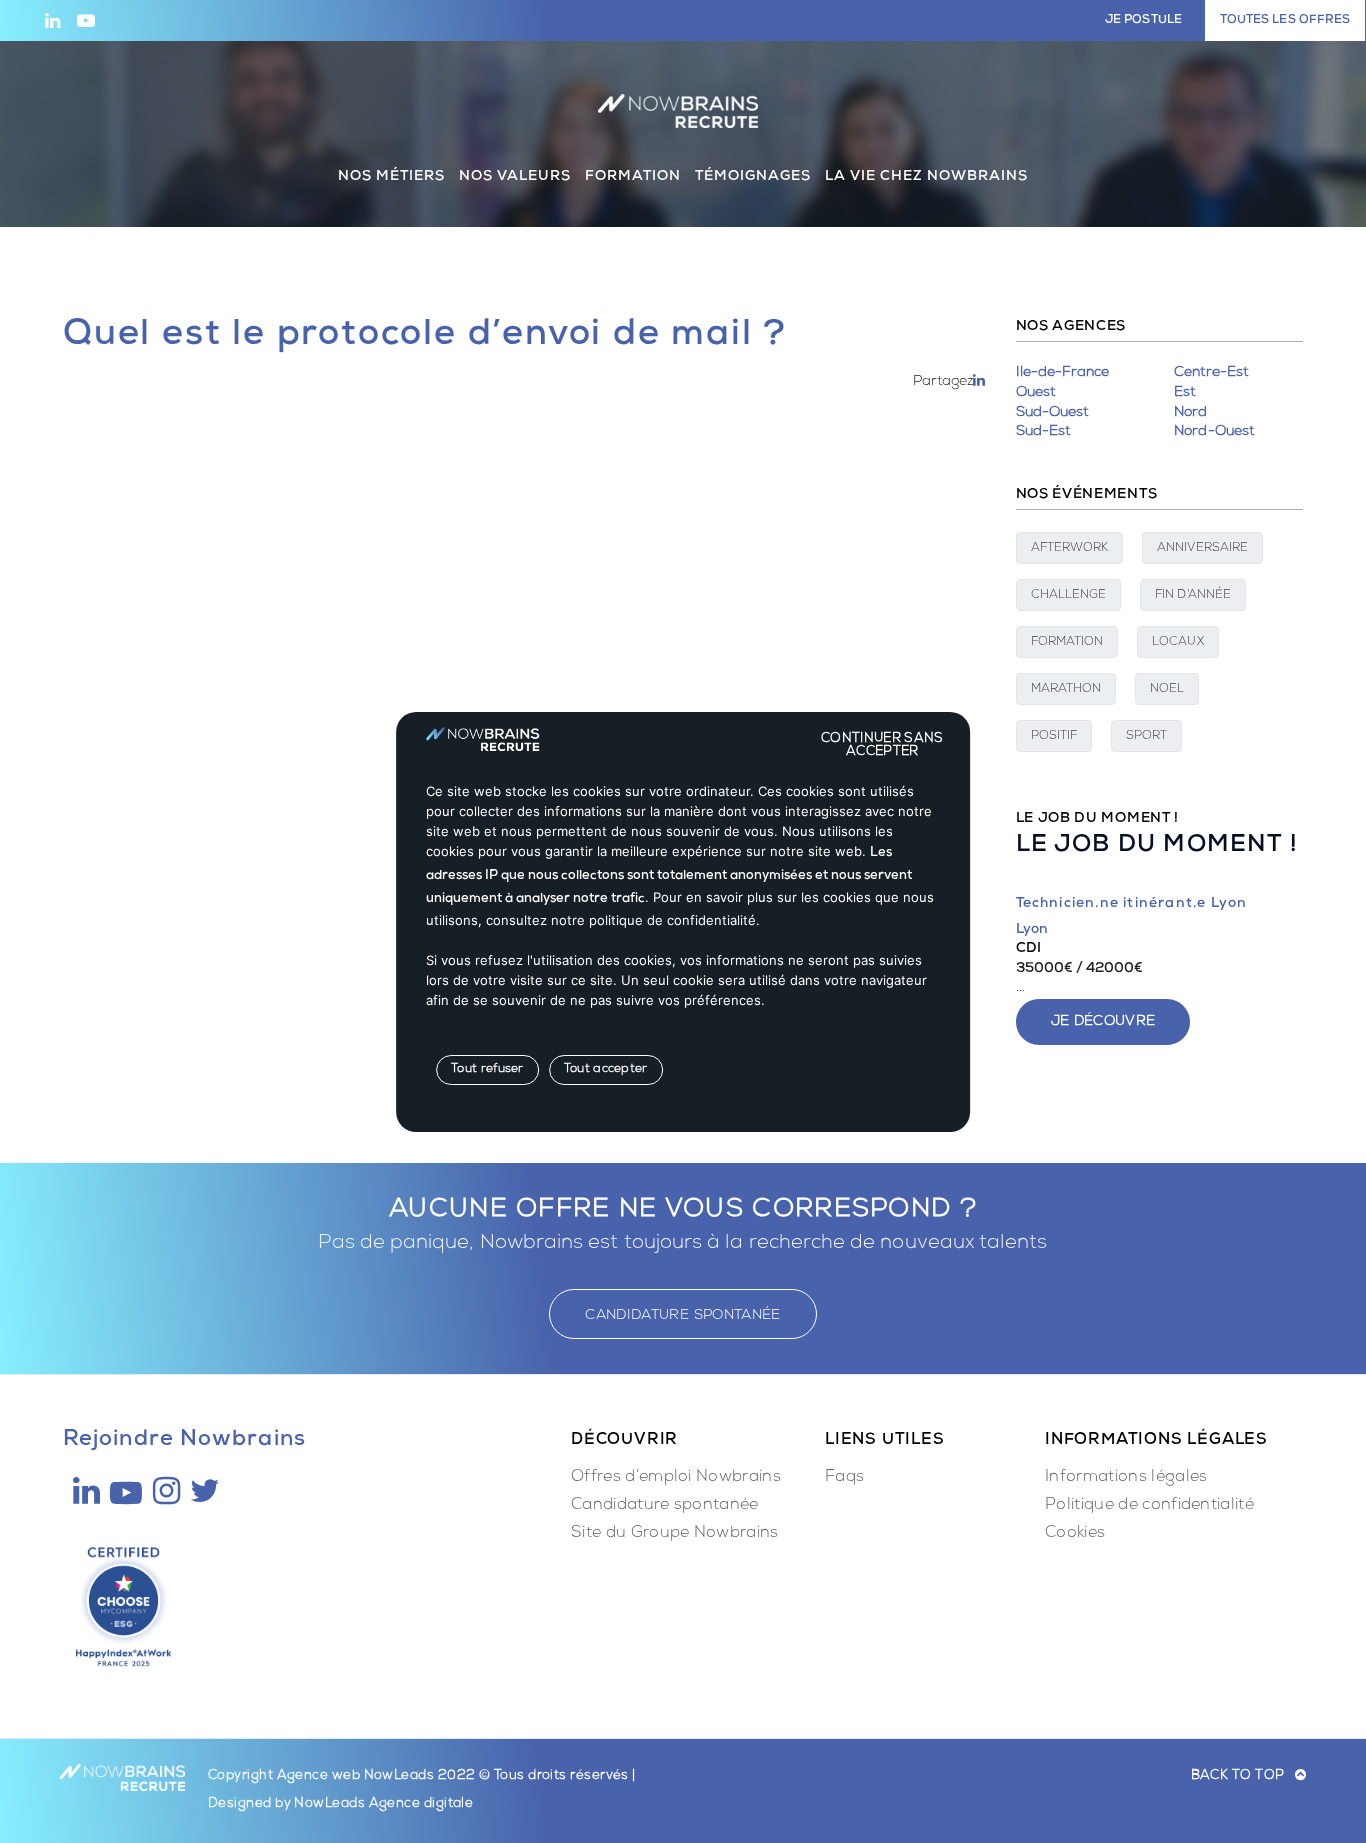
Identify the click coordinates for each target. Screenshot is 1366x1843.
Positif (1054, 737)
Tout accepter (606, 1070)
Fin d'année (1193, 596)
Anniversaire (1202, 549)
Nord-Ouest (1214, 432)
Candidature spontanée (665, 1506)
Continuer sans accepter (882, 738)
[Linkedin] (979, 382)
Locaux (1177, 643)
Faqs (844, 1478)
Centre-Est (1211, 373)
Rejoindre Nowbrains (184, 1441)
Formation (1067, 643)
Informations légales (1126, 1478)
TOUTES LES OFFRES (1285, 21)
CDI (1028, 949)
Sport (1146, 737)
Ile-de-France (1063, 373)
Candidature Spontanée (682, 1316)
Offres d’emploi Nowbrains (676, 1478)
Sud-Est (1043, 432)
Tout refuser (487, 1070)
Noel (1167, 690)
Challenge (1069, 596)
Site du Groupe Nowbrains (675, 1534)
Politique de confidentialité (1149, 1506)
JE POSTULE (1143, 21)
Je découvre (1103, 1022)
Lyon (1032, 930)
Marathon (1066, 690)
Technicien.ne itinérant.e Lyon (1132, 904)
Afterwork (1070, 549)
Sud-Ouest (1052, 413)
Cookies (1075, 1534)
